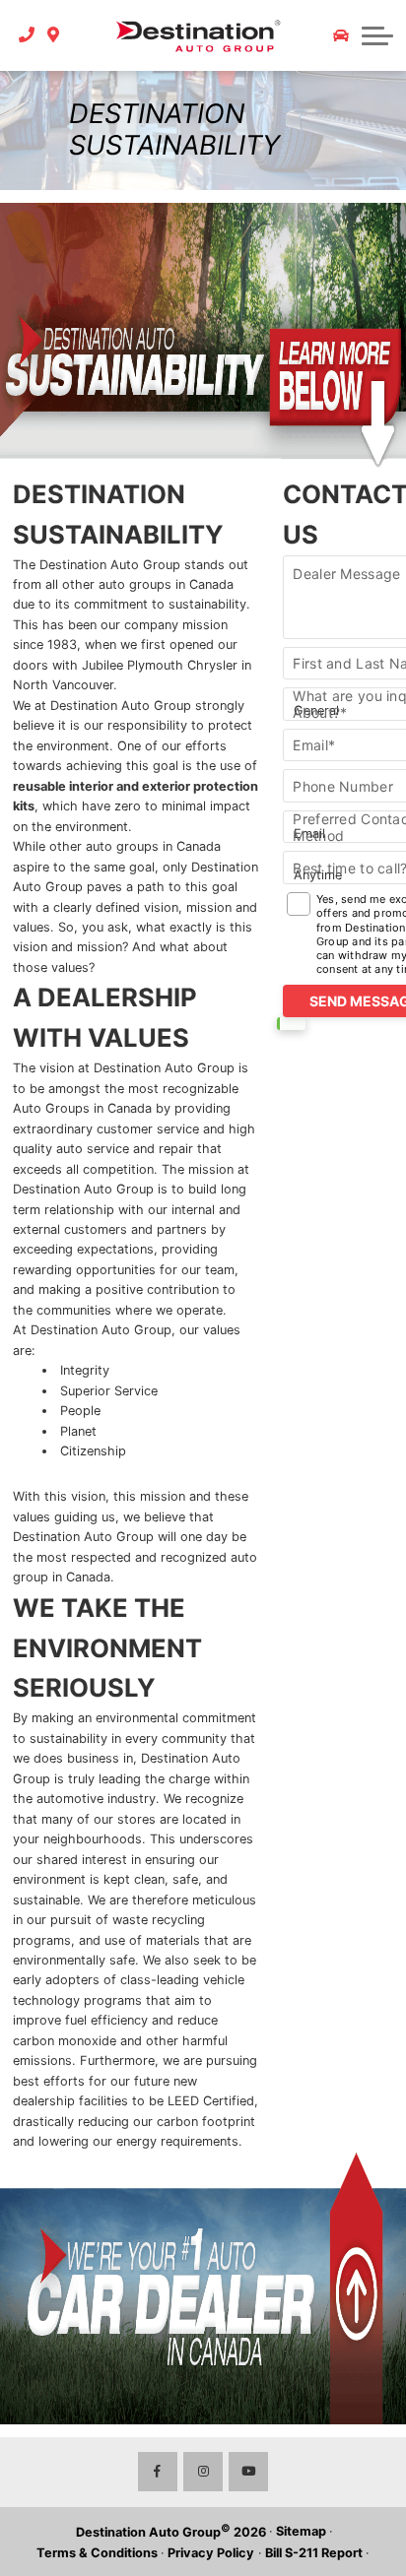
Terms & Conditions (97, 2553)
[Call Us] (27, 35)
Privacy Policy (211, 2553)
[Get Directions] (54, 35)
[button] (377, 35)
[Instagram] (203, 2472)
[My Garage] (341, 35)
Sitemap (301, 2531)
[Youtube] (248, 2472)
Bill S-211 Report (314, 2553)
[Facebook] (158, 2472)
